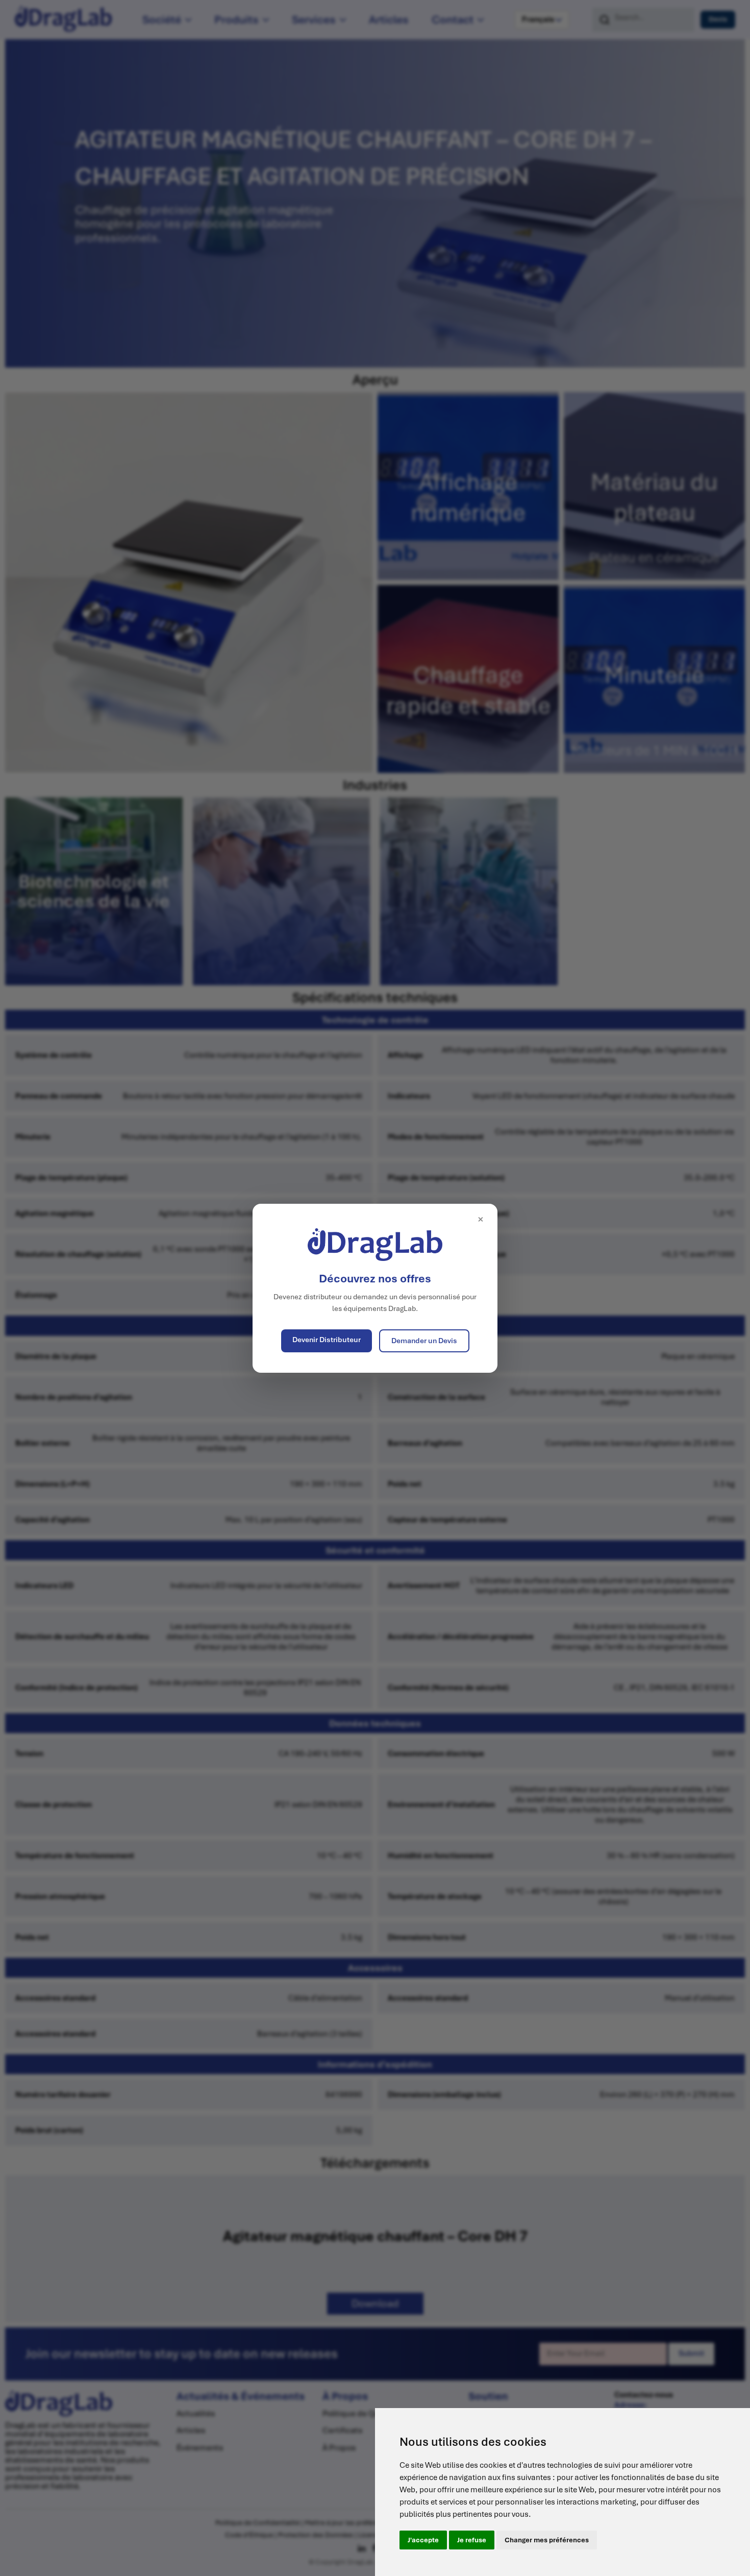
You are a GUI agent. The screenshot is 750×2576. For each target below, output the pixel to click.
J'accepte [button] (423, 2540)
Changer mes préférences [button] (547, 2540)
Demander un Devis (424, 1341)
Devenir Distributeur (327, 1340)
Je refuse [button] (472, 2540)
